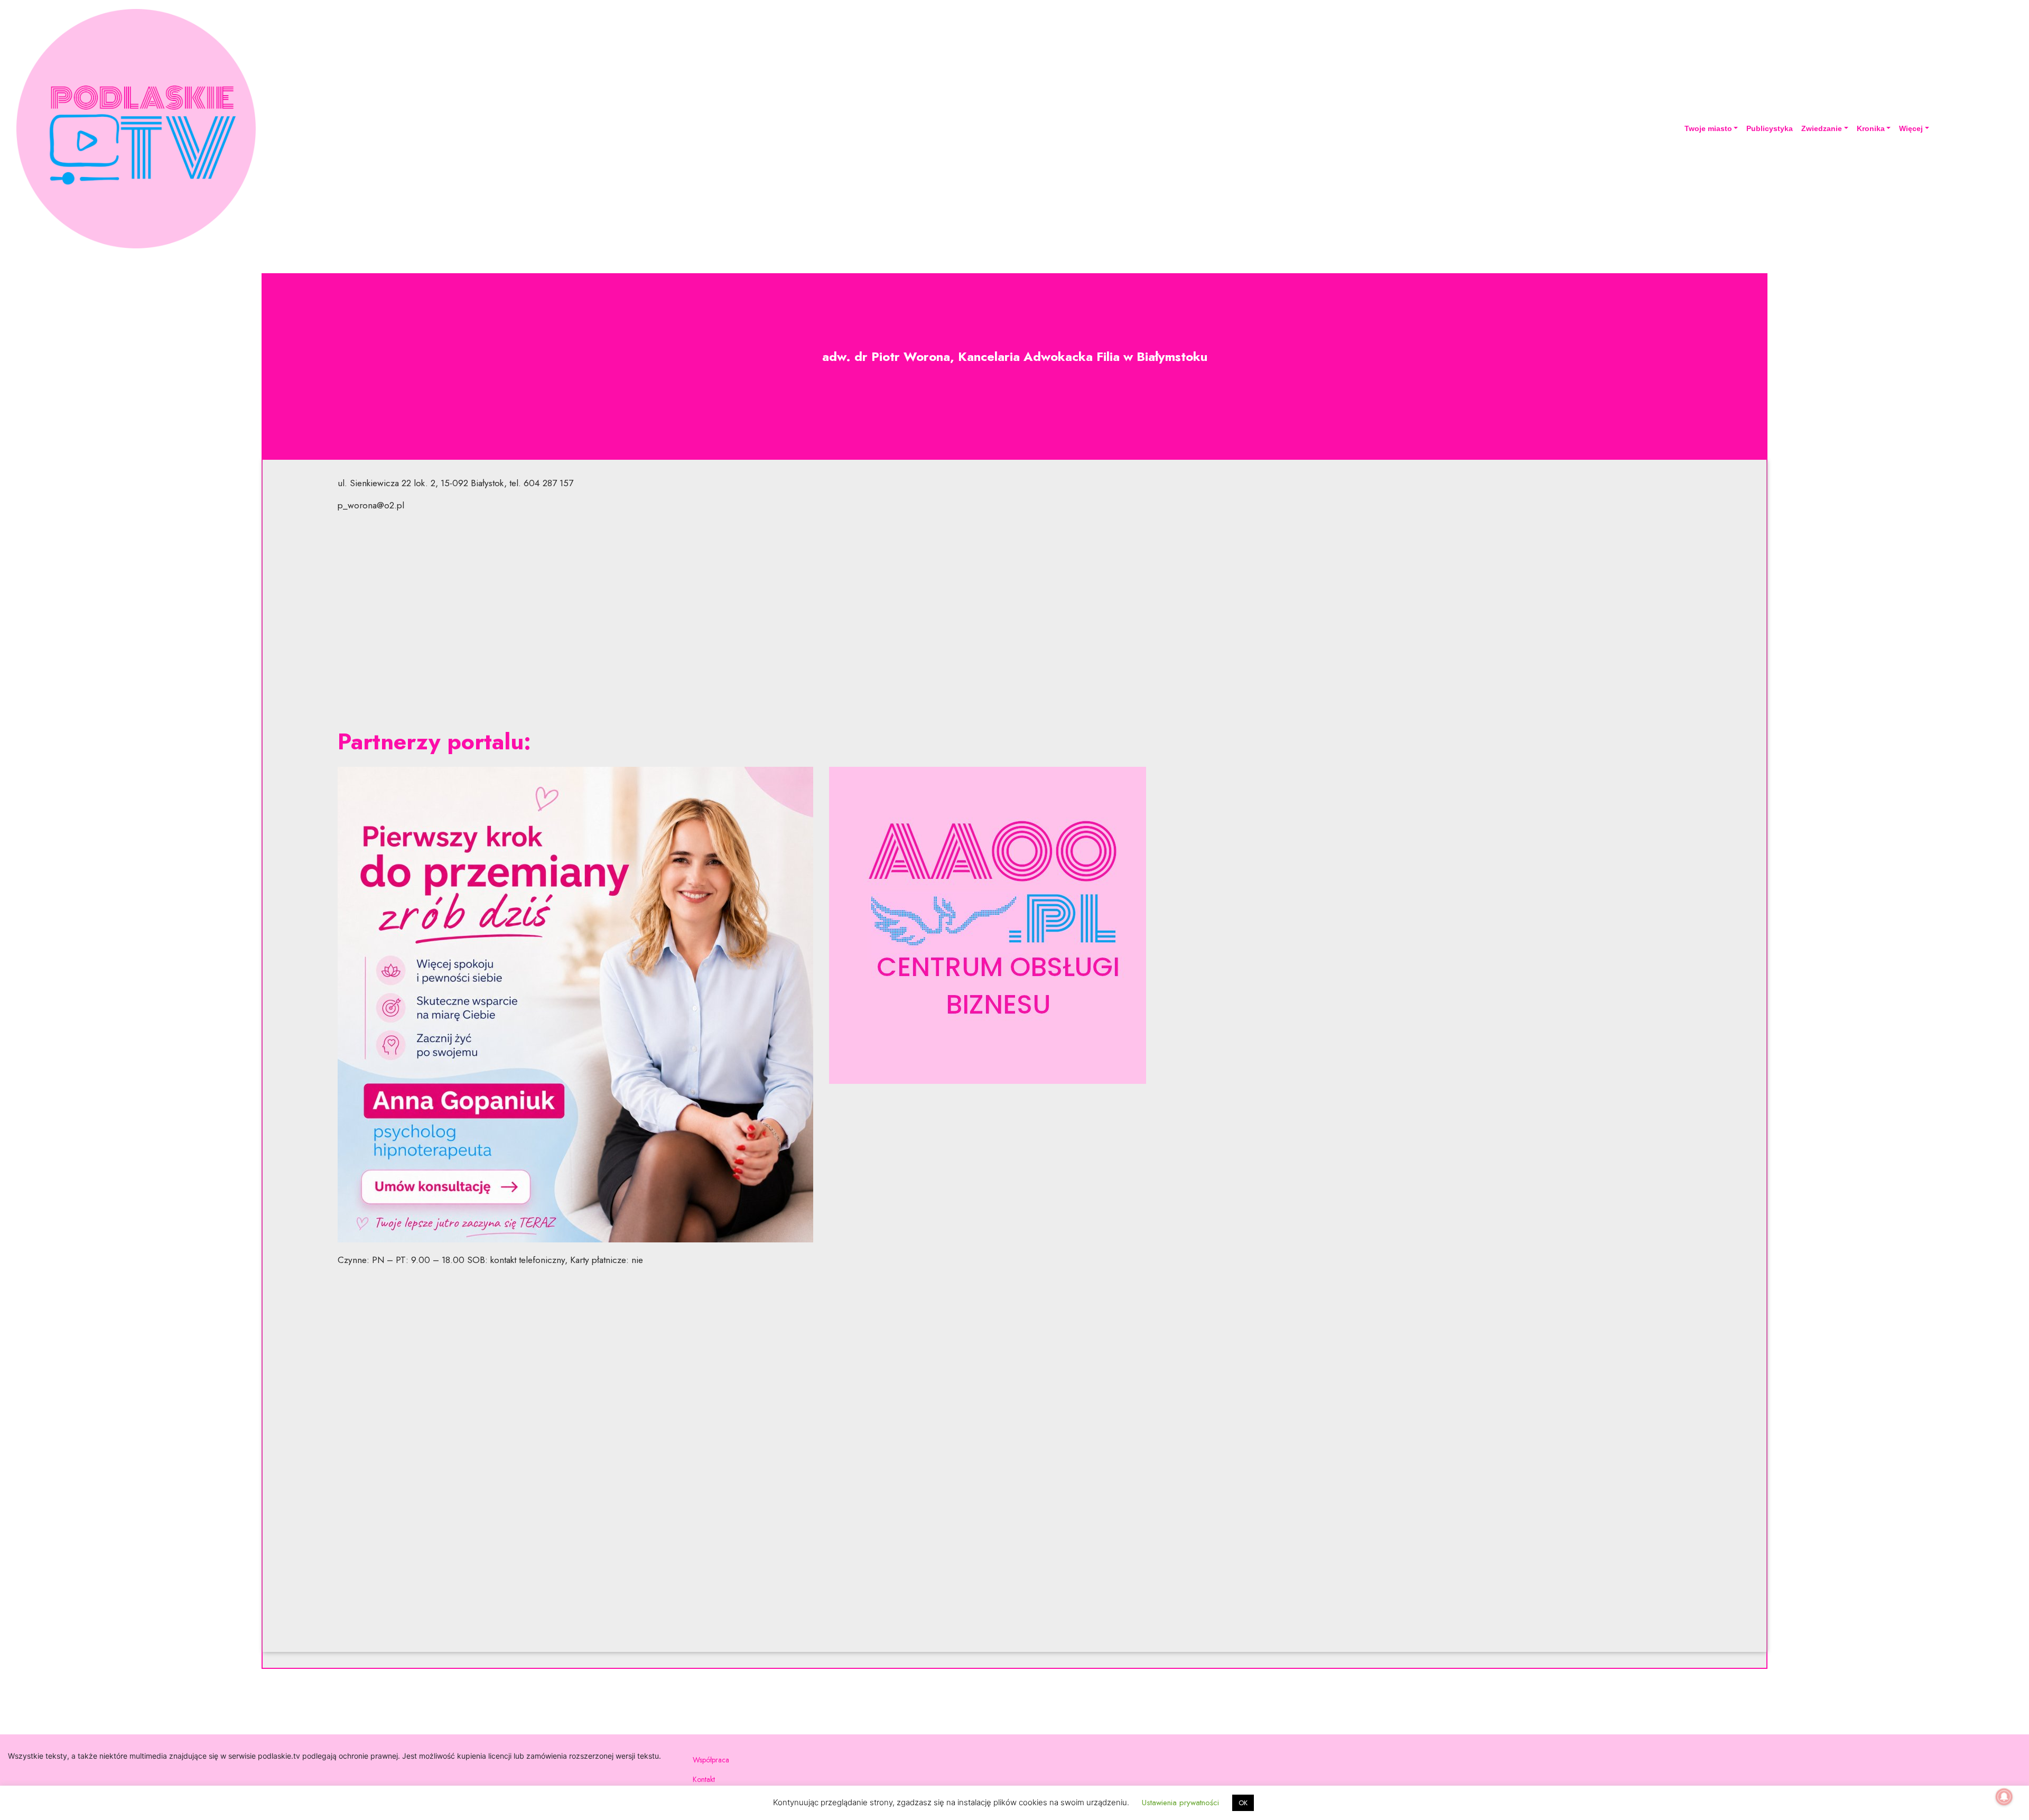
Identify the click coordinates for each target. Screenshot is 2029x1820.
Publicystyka (1770, 128)
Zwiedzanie (1822, 128)
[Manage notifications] (2004, 1797)
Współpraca (711, 1760)
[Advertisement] (1015, 620)
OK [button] (1243, 1803)
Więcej (1911, 128)
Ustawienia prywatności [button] (1180, 1803)
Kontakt (704, 1779)
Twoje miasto (1708, 128)
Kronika (1871, 128)
